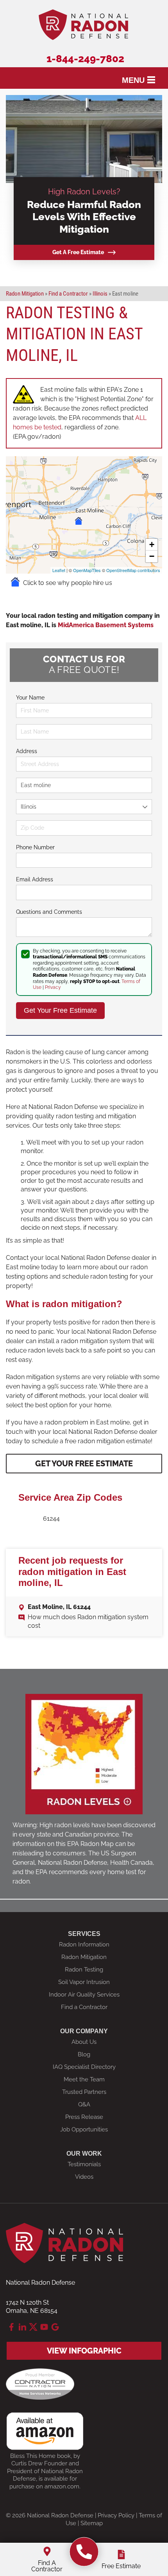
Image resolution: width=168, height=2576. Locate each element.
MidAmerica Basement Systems (106, 625)
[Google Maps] (55, 2327)
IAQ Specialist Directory (84, 2067)
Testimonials (84, 2164)
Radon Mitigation (84, 1957)
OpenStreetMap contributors (133, 570)
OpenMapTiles (87, 570)
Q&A (84, 2104)
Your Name (30, 698)
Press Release (84, 2117)
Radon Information (84, 1945)
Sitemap (92, 2523)
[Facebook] (11, 2327)
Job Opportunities (84, 2129)
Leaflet (59, 570)
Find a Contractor (84, 2007)
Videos (84, 2177)
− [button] (152, 556)
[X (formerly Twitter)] (33, 2327)
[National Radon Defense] (84, 2552)
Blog (84, 2054)
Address (27, 751)
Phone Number (35, 847)
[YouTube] (44, 2327)
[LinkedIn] (22, 2327)
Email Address (35, 879)
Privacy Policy (116, 2515)
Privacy (53, 987)
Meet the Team (84, 2079)
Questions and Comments (49, 912)
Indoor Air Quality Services (84, 1995)
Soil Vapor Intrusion (84, 1982)
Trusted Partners (84, 2092)
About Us (84, 2042)
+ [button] (152, 544)
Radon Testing (84, 1970)
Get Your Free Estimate (84, 1464)
